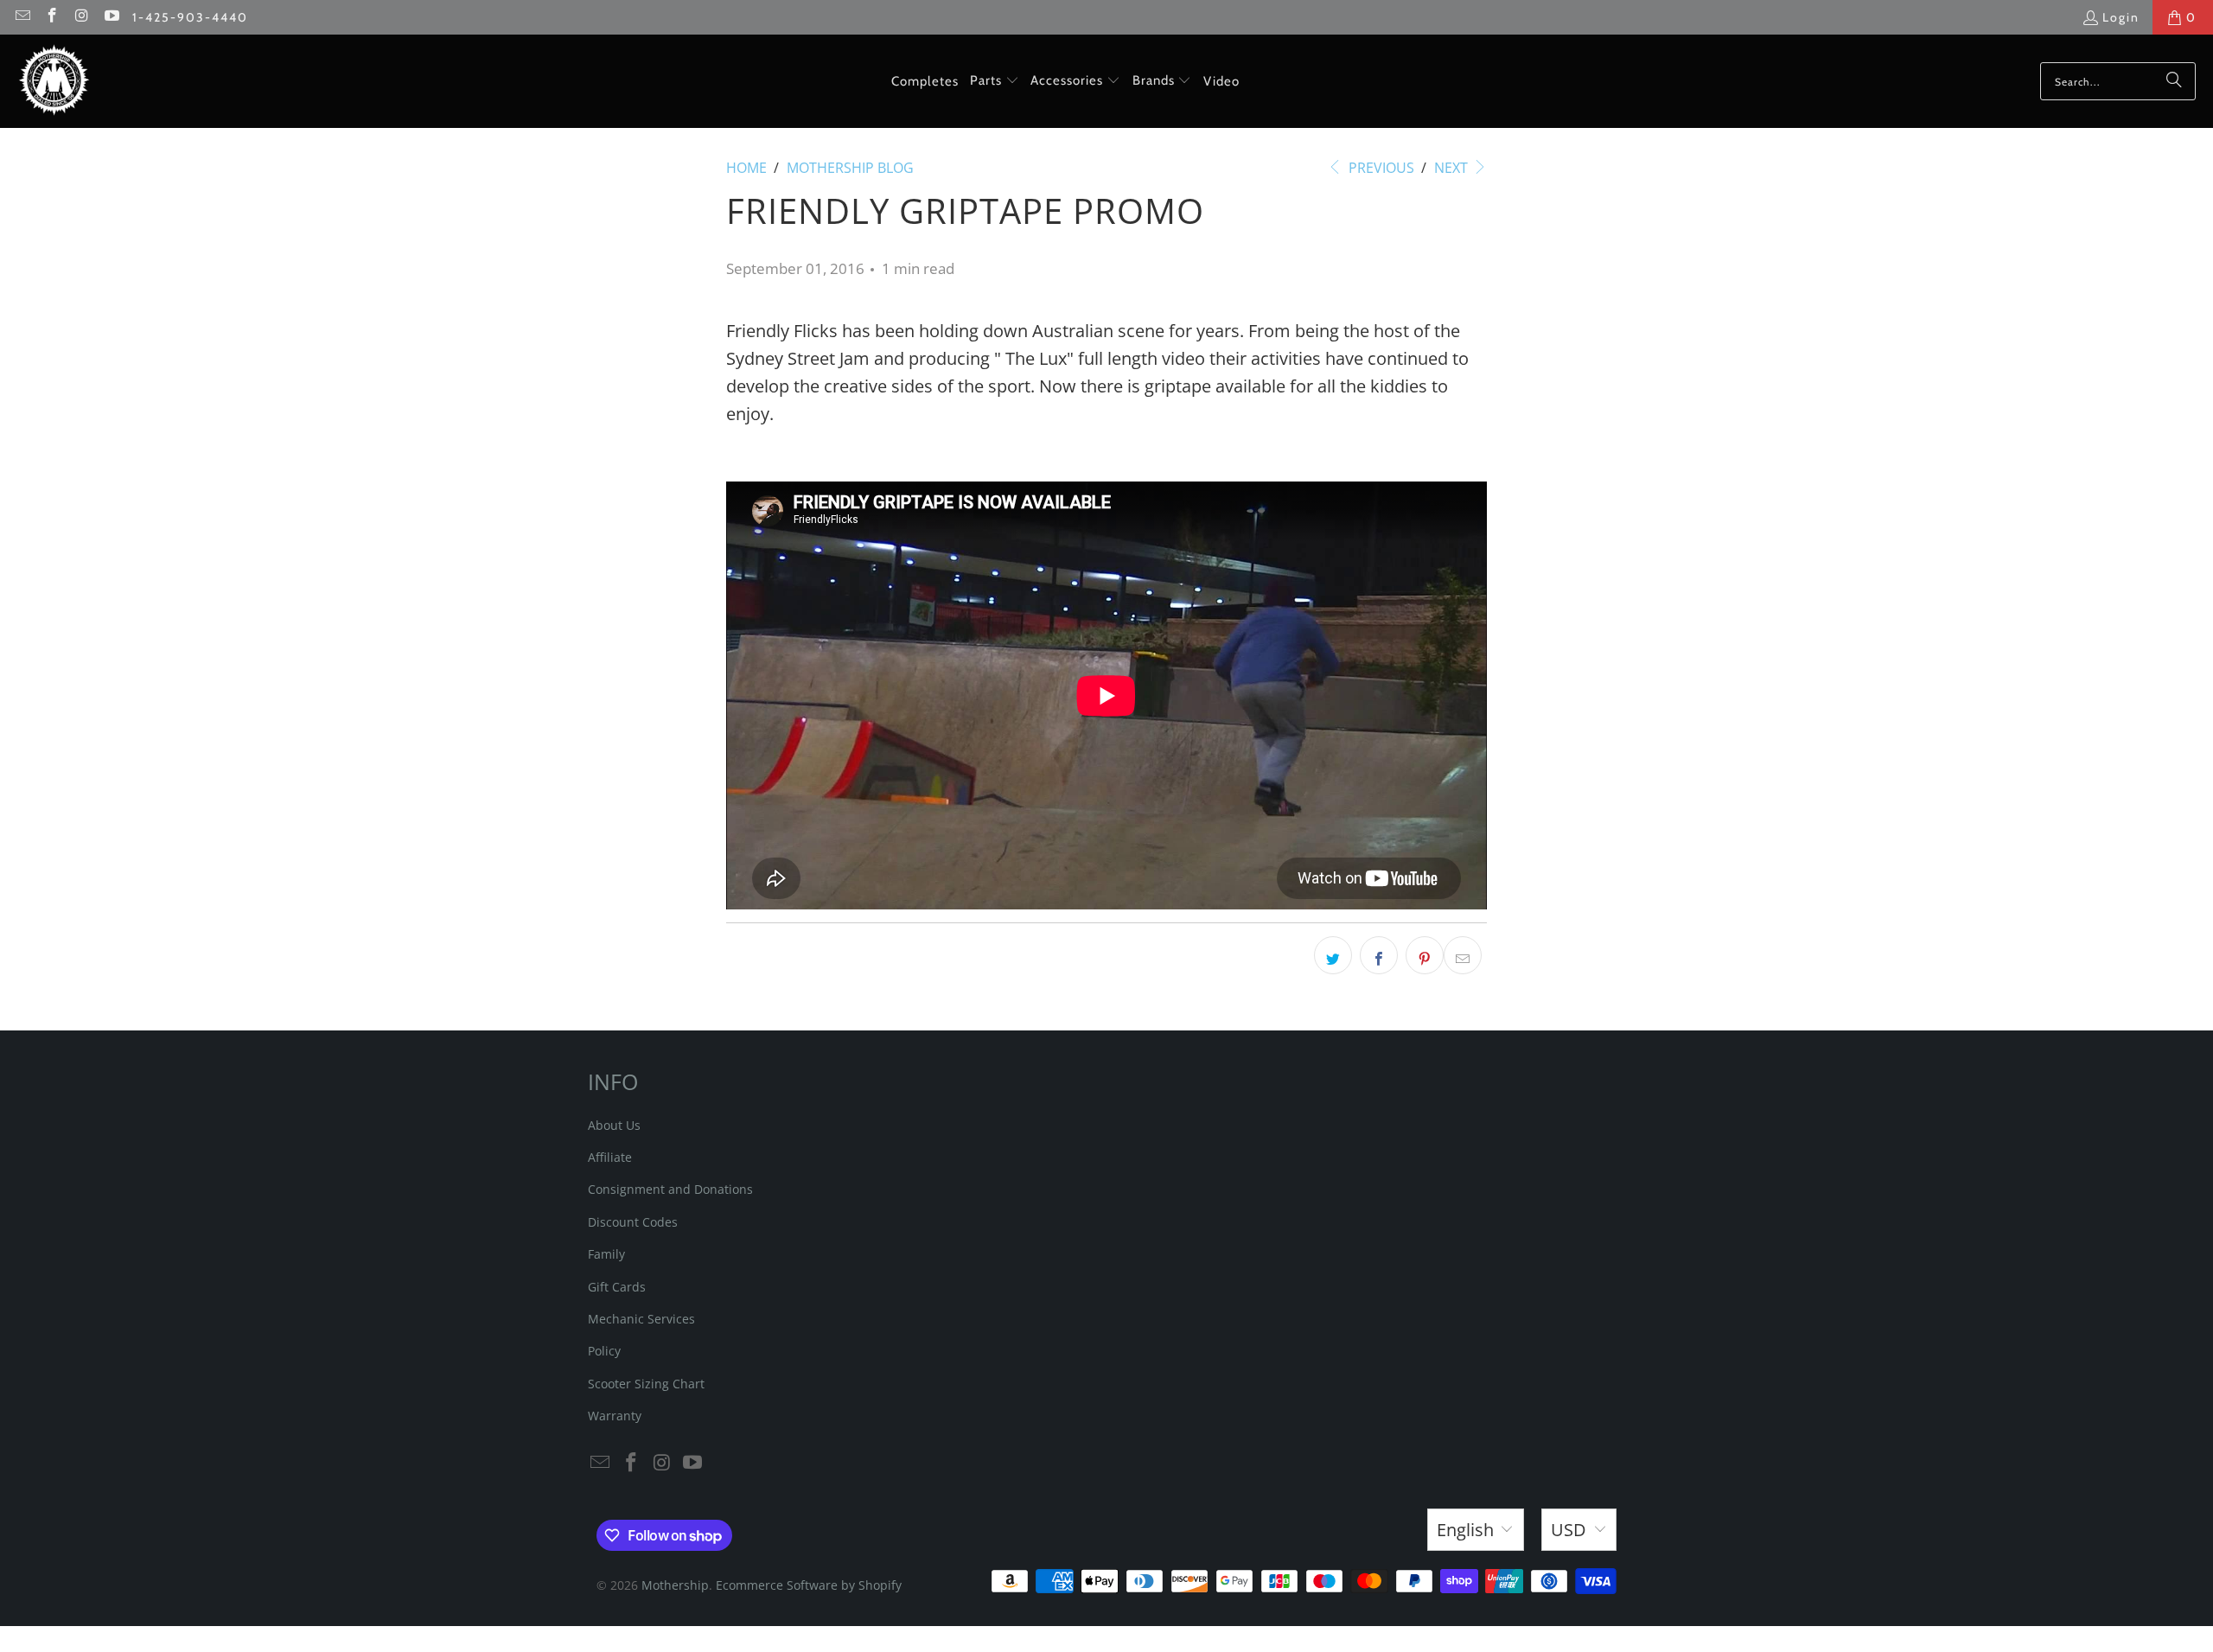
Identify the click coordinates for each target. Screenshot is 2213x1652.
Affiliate (610, 1157)
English (1465, 1530)
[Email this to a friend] (1463, 955)
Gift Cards (617, 1287)
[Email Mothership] (22, 17)
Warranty (615, 1416)
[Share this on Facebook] (1379, 955)
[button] (995, 81)
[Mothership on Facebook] (52, 17)
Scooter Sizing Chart (646, 1384)
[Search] (2174, 81)
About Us (614, 1125)
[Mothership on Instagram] (81, 17)
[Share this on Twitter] (1333, 955)
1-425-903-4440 (190, 17)
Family (606, 1254)
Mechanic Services (641, 1319)
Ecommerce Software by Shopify (809, 1585)
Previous (1380, 168)
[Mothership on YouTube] (112, 17)
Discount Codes (633, 1222)
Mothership (675, 1585)
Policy (604, 1351)
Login (2121, 17)
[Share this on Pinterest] (1425, 955)
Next (1453, 168)
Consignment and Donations (670, 1189)
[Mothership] (54, 81)
